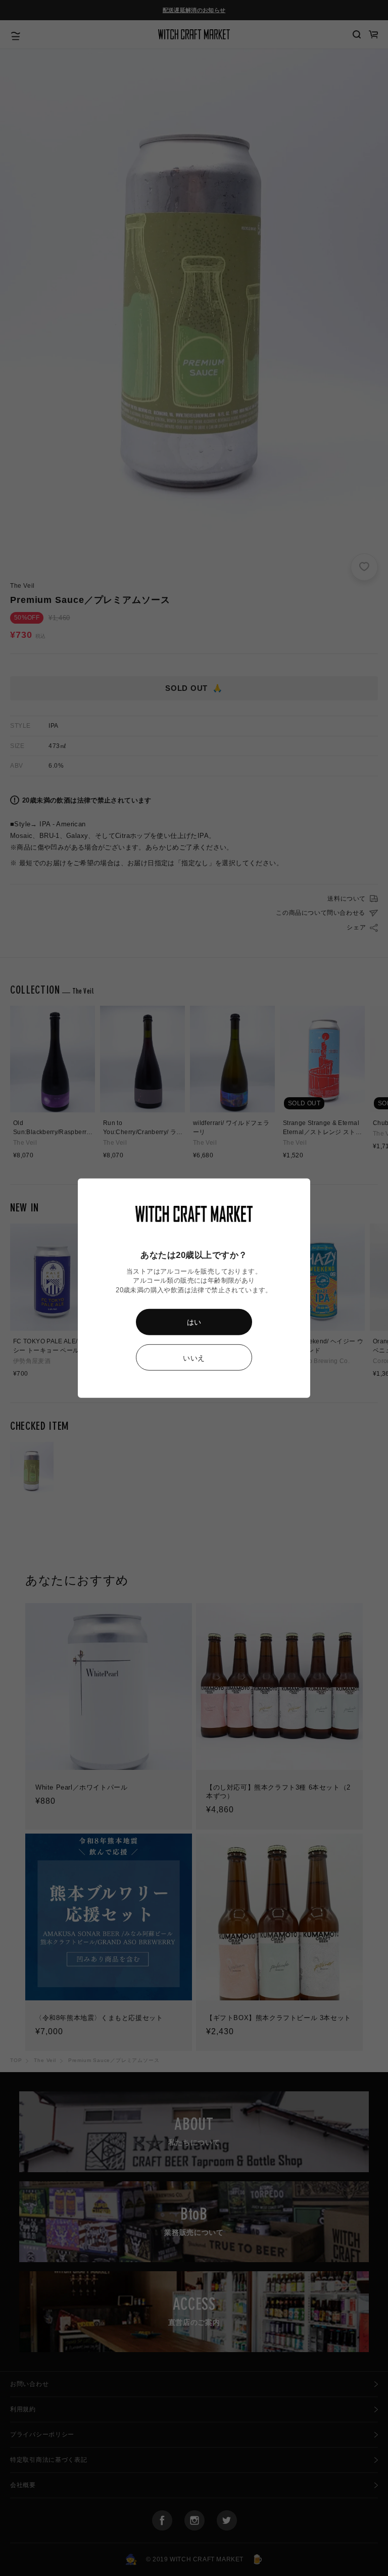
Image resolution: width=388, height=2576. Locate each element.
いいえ (194, 1358)
